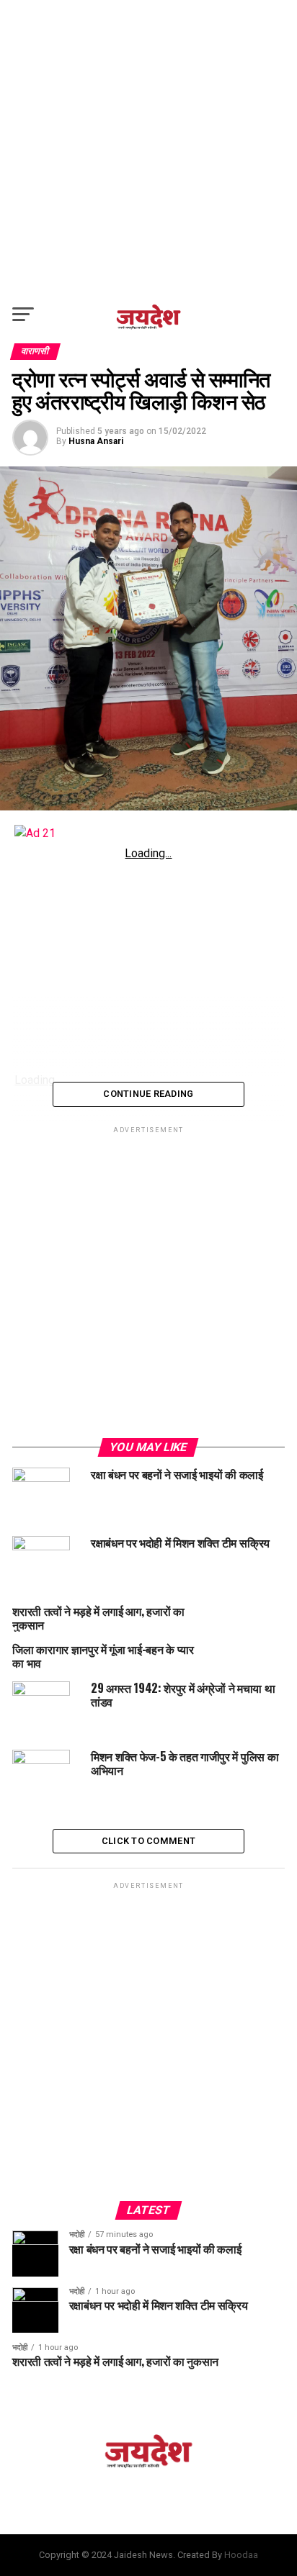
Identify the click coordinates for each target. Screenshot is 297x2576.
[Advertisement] (148, 148)
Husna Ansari (96, 441)
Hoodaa (241, 2555)
